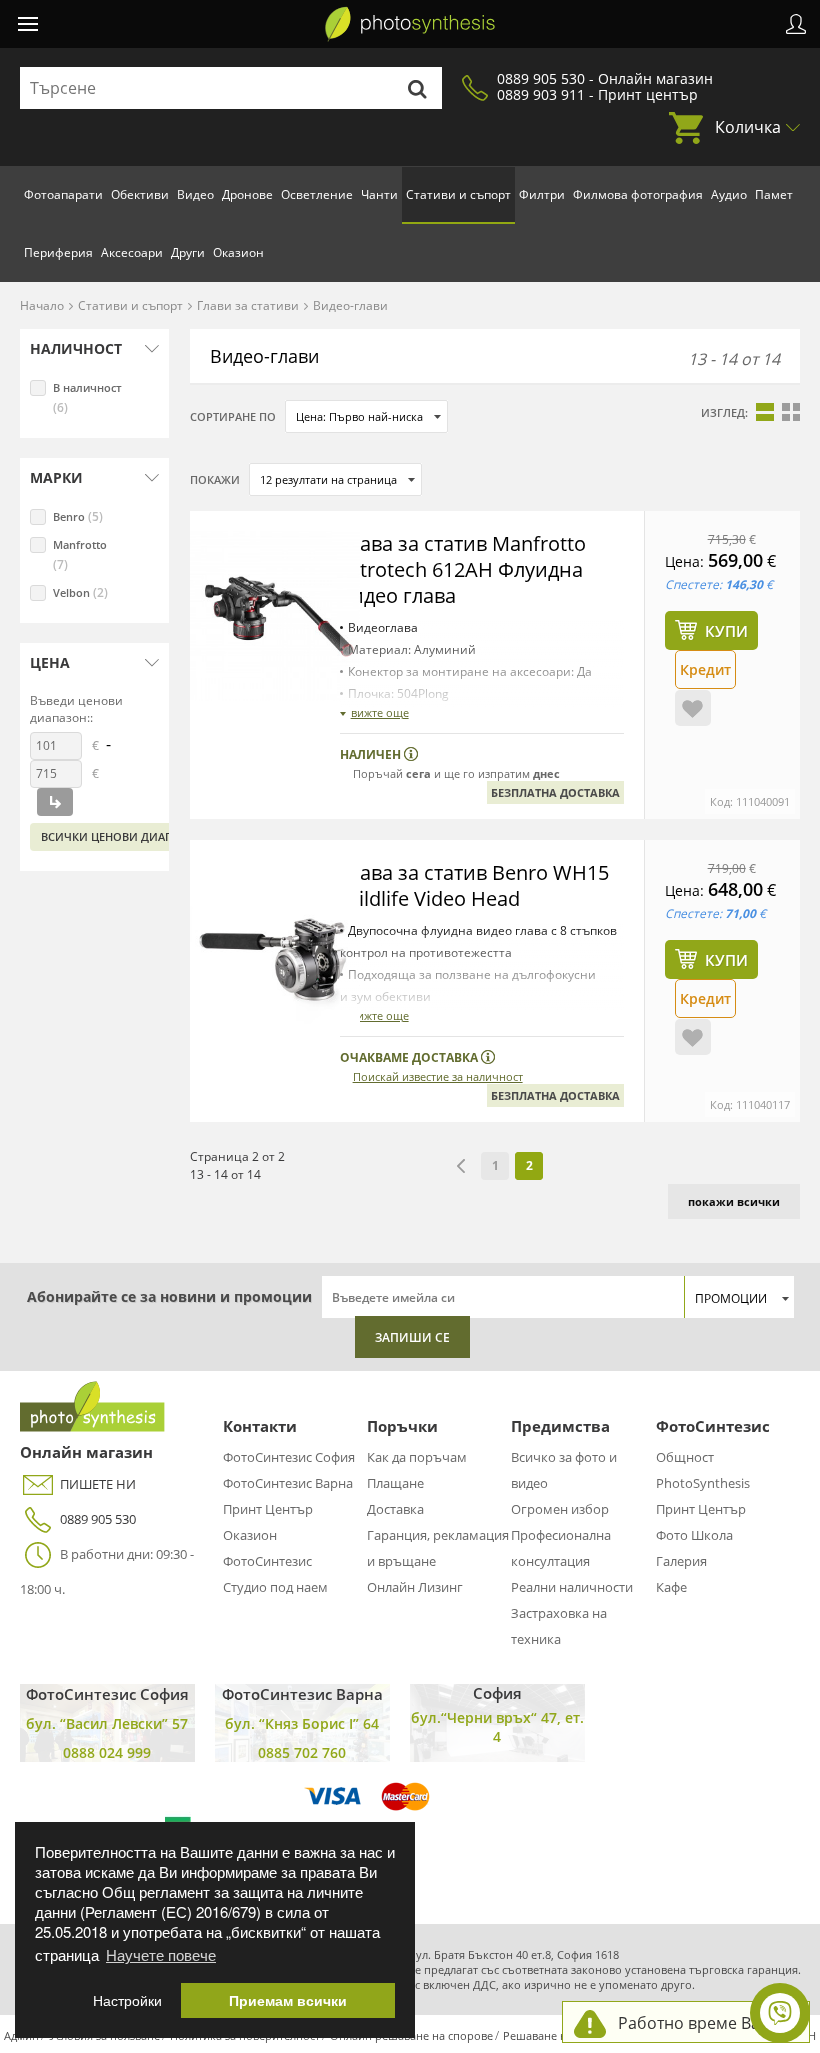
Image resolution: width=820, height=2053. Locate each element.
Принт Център (268, 1509)
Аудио (729, 194)
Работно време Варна (703, 2023)
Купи (726, 631)
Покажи (215, 479)
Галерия (681, 1561)
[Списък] (765, 412)
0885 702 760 (302, 1752)
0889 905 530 (98, 1519)
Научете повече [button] (161, 1954)
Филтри (542, 194)
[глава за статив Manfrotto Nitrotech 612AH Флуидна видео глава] (275, 616)
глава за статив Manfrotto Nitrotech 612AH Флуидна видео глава (463, 569)
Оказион (238, 252)
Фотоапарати (63, 194)
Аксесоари (132, 252)
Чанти (379, 194)
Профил (796, 24)
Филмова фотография (638, 194)
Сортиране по (233, 416)
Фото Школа (694, 1535)
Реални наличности (572, 1587)
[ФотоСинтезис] (410, 24)
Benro (78, 516)
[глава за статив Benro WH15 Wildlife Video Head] (275, 945)
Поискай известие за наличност (438, 1076)
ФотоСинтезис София (289, 1457)
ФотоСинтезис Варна (288, 1483)
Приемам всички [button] (288, 2000)
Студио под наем (275, 1587)
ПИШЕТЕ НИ (98, 1484)
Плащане (395, 1483)
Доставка (395, 1509)
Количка (748, 127)
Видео (195, 194)
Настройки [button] (127, 2000)
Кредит (705, 669)
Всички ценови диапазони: (128, 836)
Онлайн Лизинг (415, 1587)
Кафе (671, 1587)
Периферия (58, 252)
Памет (774, 194)
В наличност (87, 398)
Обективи (140, 194)
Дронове (247, 194)
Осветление (317, 194)
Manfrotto (80, 555)
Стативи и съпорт (458, 194)
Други (188, 252)
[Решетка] (791, 412)
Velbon (80, 592)
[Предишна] (461, 1166)
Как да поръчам (417, 1457)
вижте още (380, 712)
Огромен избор (560, 1509)
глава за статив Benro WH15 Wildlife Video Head (474, 885)
